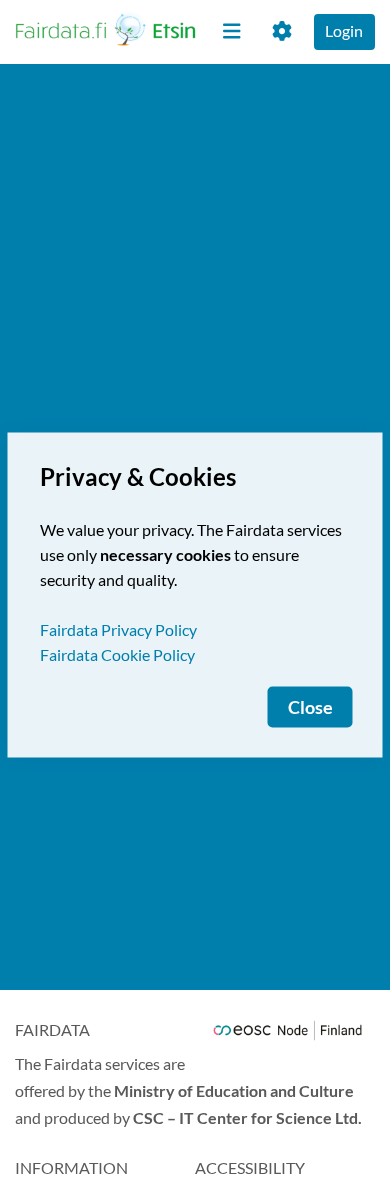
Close (310, 707)
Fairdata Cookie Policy (117, 654)
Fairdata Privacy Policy (118, 629)
